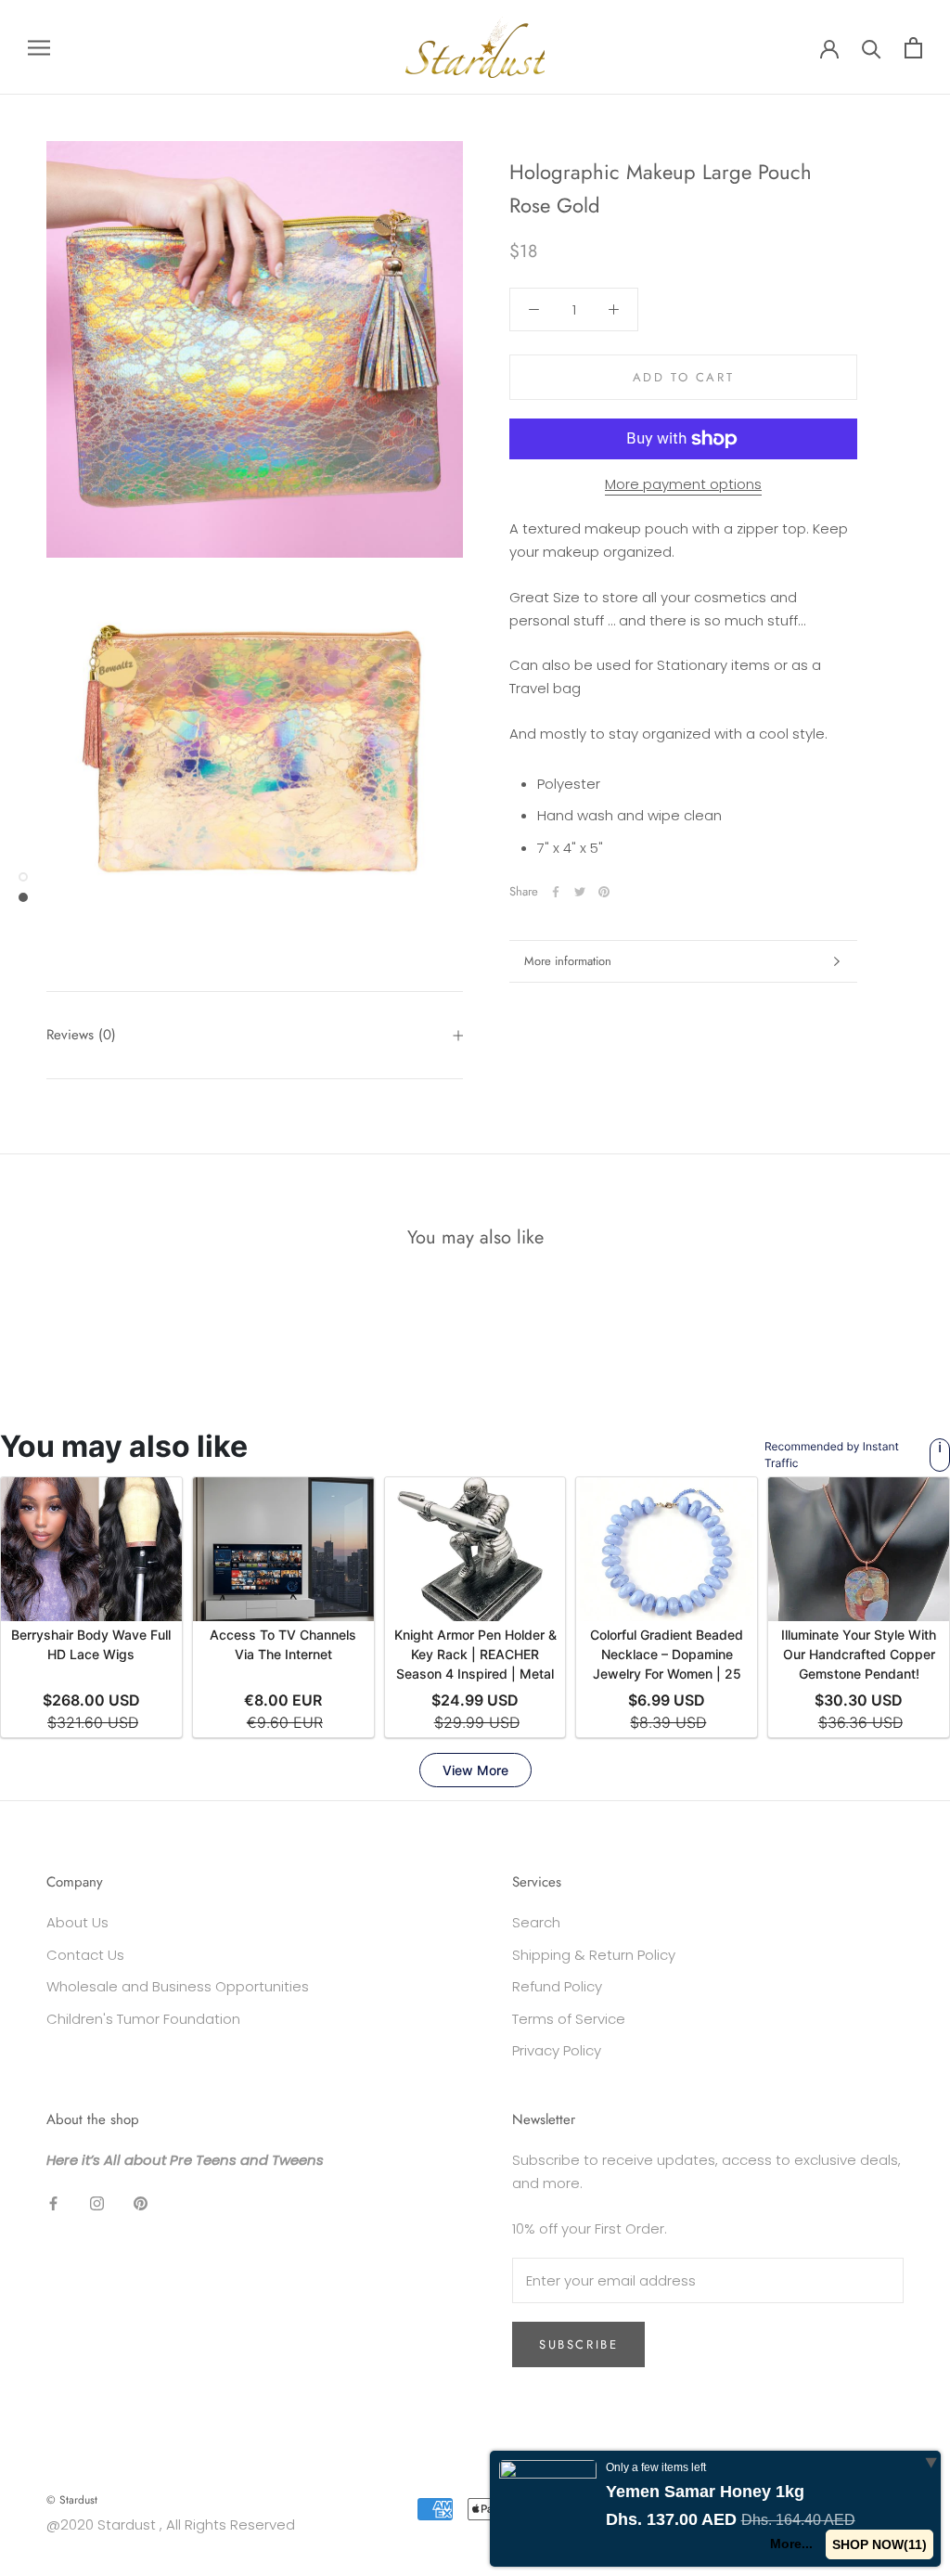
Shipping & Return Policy (594, 1955)
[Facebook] (556, 892)
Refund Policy (557, 1986)
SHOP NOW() (879, 2544)
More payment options (683, 484)
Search (536, 1922)
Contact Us (85, 1955)
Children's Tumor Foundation (143, 2019)
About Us (77, 1922)
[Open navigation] (39, 47)
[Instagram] (97, 2202)
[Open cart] (913, 48)
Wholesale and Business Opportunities (178, 1986)
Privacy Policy (557, 2050)
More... (791, 2544)
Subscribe (578, 2344)
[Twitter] (580, 892)
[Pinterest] (604, 892)
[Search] (872, 48)
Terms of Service (569, 2019)
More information (568, 961)
